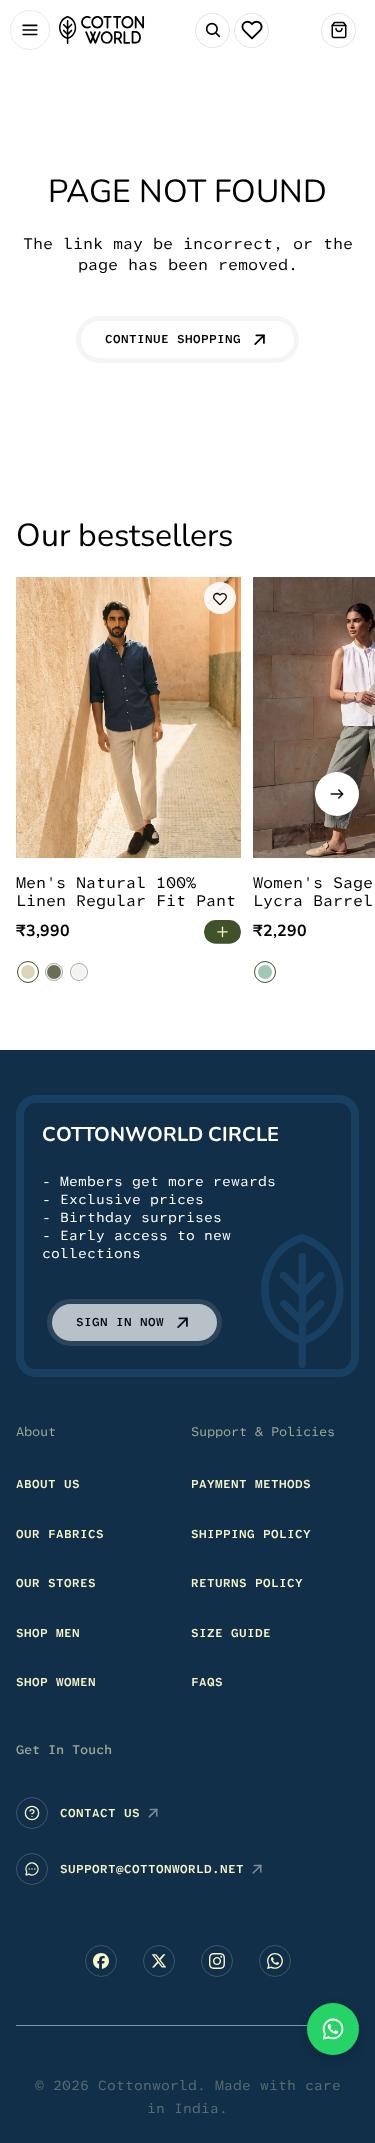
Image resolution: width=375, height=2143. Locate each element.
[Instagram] (217, 1961)
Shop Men (48, 1633)
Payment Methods (251, 1484)
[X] (159, 1961)
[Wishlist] (251, 30)
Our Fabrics (60, 1534)
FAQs (207, 1683)
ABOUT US (48, 1484)
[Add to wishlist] (220, 598)
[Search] (212, 30)
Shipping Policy (251, 1534)
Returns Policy (247, 1583)
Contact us (100, 1813)
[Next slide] (337, 794)
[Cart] (338, 30)
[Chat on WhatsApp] (333, 2029)
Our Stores (56, 1583)
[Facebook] (101, 1961)
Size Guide (231, 1633)
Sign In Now (120, 1322)
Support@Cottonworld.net (152, 1869)
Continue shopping (173, 339)
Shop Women (56, 1683)
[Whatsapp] (275, 1961)
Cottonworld (147, 2085)
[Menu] (29, 30)
